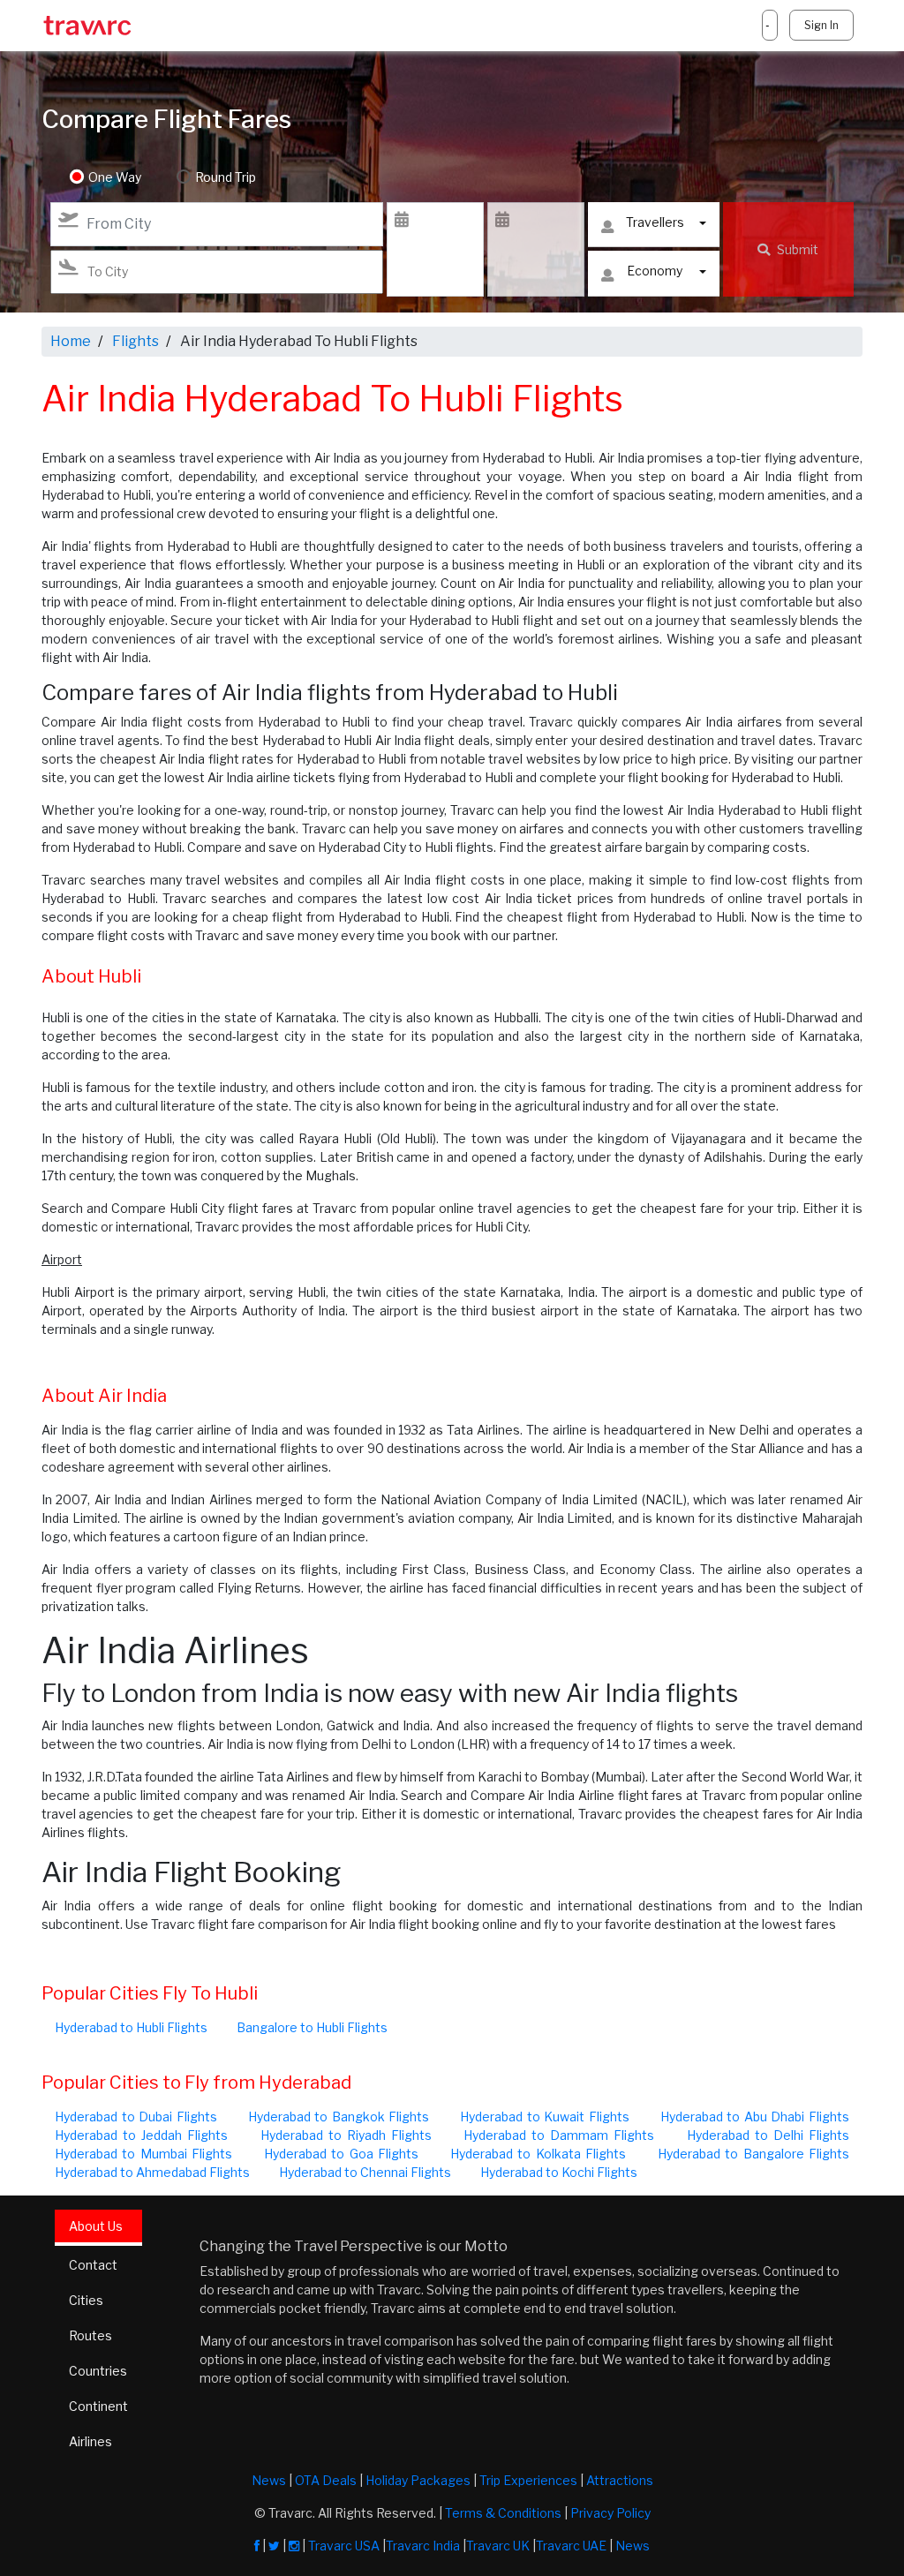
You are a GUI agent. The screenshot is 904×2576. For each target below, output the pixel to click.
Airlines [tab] (90, 2441)
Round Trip (226, 177)
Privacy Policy (610, 2513)
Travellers (655, 222)
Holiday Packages (418, 2480)
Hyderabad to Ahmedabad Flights (152, 2172)
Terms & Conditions (503, 2513)
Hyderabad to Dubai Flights (136, 2117)
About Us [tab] (96, 2226)
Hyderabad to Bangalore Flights (753, 2154)
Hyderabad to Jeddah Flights (141, 2135)
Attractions (620, 2480)
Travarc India (423, 2546)
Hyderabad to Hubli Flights (131, 2027)
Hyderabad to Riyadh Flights (346, 2135)
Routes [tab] (90, 2335)
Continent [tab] (98, 2406)
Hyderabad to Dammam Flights (559, 2135)
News (269, 2480)
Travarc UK (498, 2546)
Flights (136, 341)
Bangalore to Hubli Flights (312, 2027)
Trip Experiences (528, 2480)
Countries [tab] (98, 2371)
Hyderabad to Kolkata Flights (538, 2154)
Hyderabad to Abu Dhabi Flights (755, 2117)
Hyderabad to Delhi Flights (768, 2135)
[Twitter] (274, 2546)
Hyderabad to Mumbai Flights (143, 2154)
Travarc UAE (571, 2546)
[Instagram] (294, 2546)
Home (71, 341)
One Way (115, 177)
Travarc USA (344, 2546)
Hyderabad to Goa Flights (341, 2154)
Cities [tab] (86, 2300)
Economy (655, 271)
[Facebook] (257, 2546)
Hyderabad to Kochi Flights (559, 2172)
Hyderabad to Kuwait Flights (545, 2117)
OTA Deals (326, 2480)
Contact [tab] (93, 2265)
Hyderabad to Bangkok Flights (339, 2117)
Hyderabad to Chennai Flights (365, 2172)
